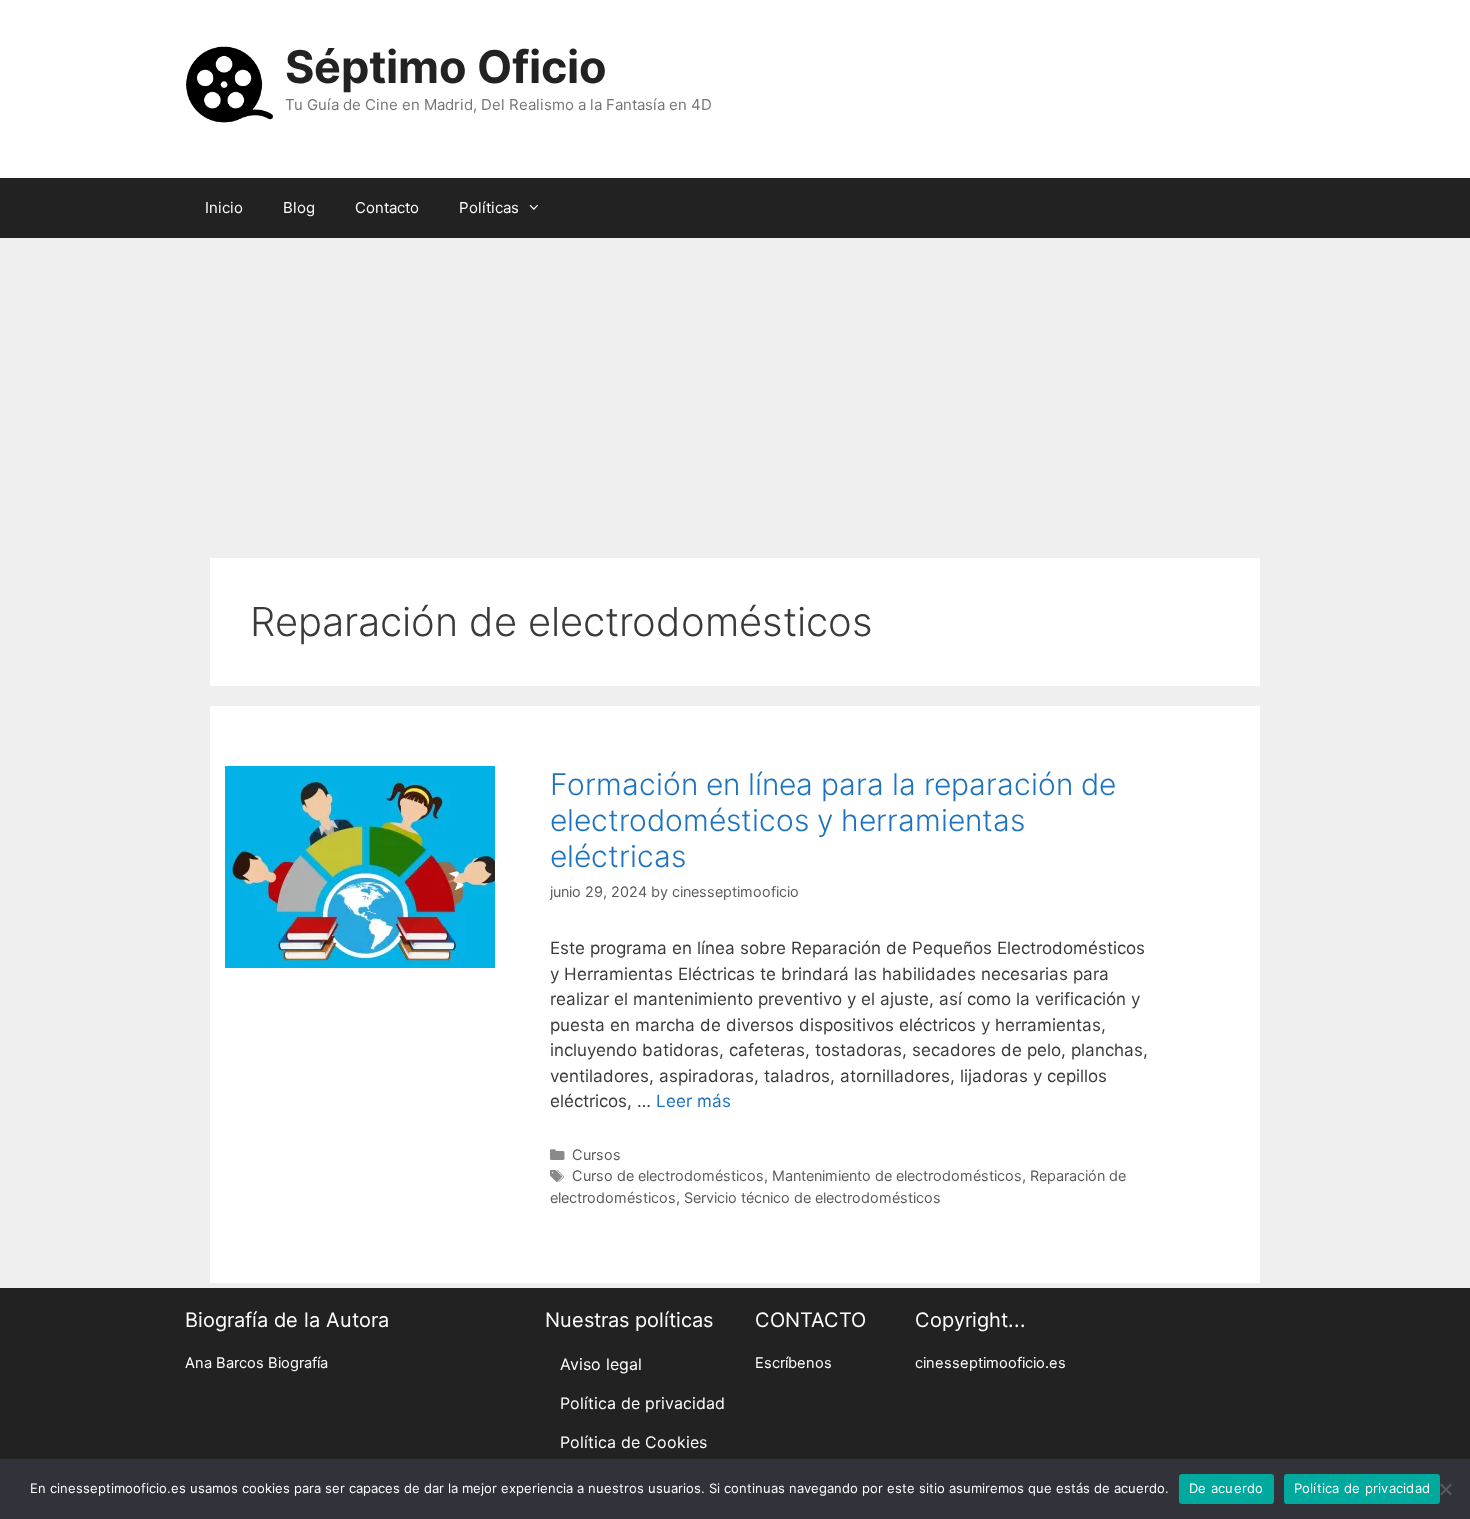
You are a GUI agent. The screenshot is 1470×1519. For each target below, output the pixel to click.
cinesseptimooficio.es (990, 1363)
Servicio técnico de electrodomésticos (812, 1197)
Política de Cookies (633, 1442)
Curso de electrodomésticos (668, 1175)
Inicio (224, 207)
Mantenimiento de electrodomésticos (897, 1175)
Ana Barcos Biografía (256, 1363)
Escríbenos (793, 1363)
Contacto (387, 207)
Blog (299, 207)
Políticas (489, 207)
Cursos (596, 1154)
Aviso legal (601, 1364)
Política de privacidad (642, 1403)
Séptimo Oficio (446, 66)
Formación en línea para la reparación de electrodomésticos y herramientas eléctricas (833, 820)
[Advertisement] (735, 388)
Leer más (693, 1101)
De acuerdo (1226, 1488)
